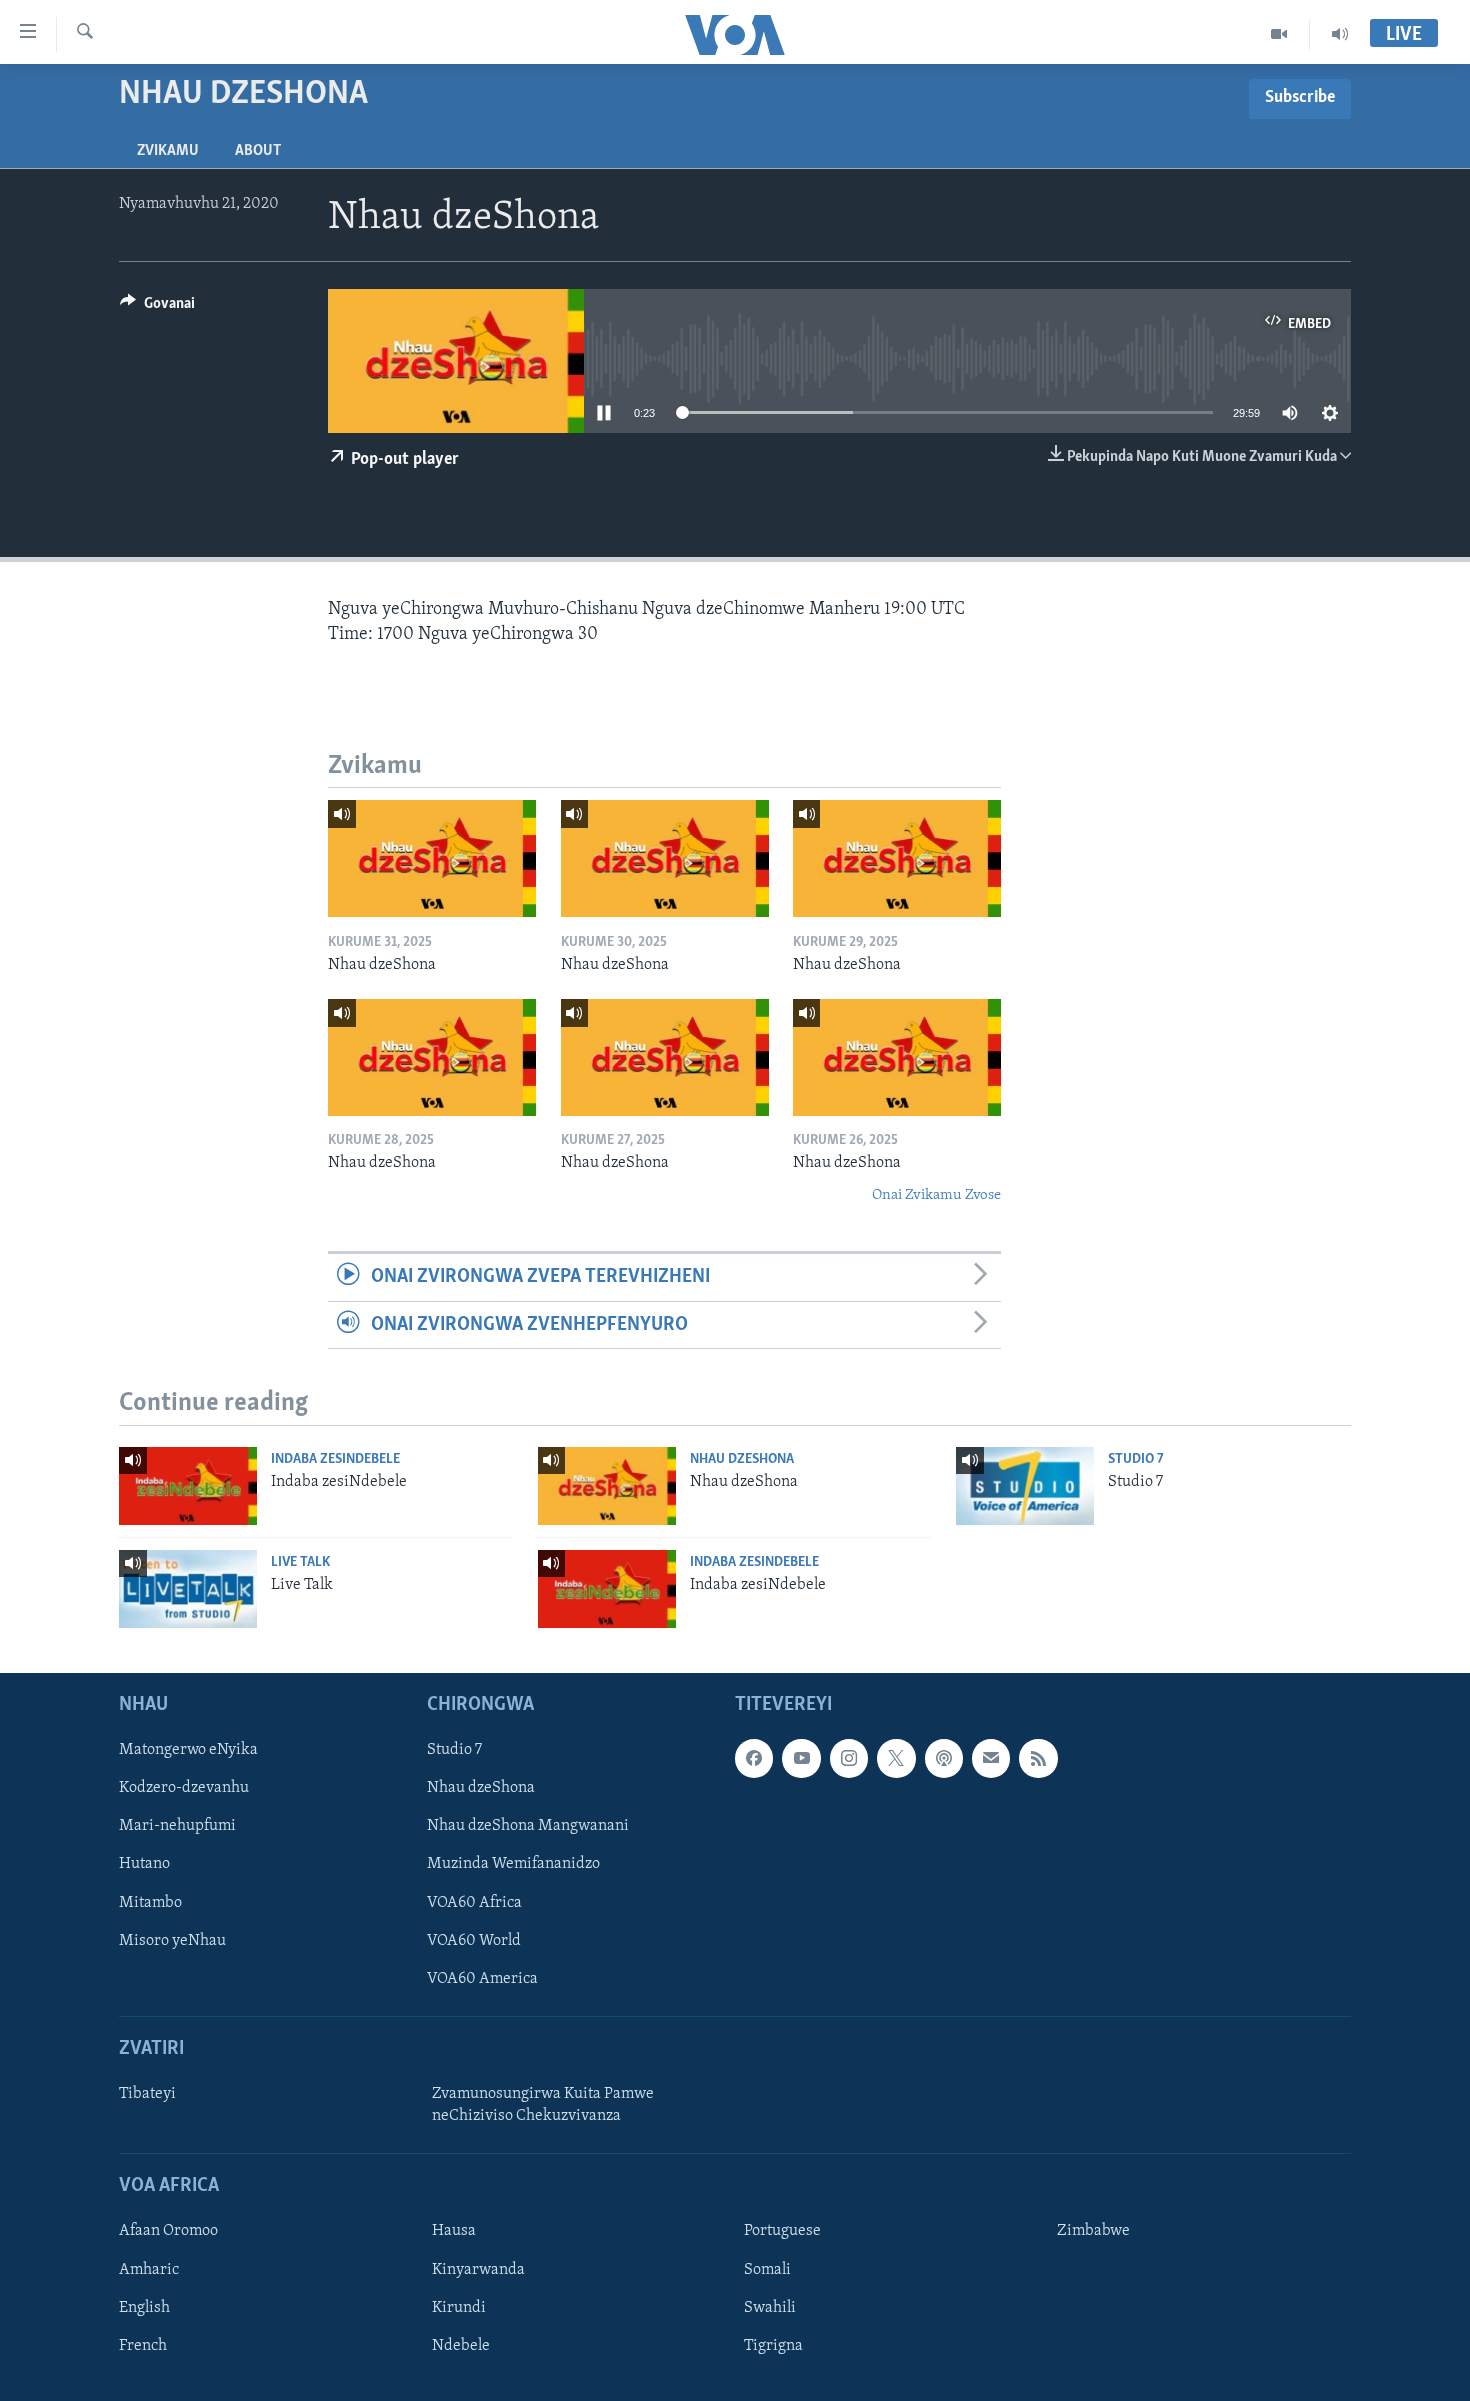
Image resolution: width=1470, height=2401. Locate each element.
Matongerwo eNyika (188, 1751)
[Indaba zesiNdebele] (188, 1486)
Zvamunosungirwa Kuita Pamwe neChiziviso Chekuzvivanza (543, 2105)
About (258, 151)
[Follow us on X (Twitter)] (896, 1759)
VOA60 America (482, 1979)
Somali (767, 2270)
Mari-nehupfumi (177, 1827)
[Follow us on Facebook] (754, 1759)
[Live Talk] (188, 1589)
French (143, 2346)
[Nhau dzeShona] (432, 858)
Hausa (454, 2232)
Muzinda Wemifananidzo (513, 1865)
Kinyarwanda (478, 2270)
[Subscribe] (991, 1759)
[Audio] (1340, 34)
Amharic (149, 2270)
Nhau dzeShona (742, 1459)
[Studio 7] (1025, 1486)
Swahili (770, 2308)
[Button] (157, 308)
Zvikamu (168, 151)
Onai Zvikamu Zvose (936, 1195)
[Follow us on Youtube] (801, 1759)
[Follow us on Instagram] (849, 1759)
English (144, 2308)
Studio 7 (1136, 1459)
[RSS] (1038, 1759)
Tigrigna (773, 2346)
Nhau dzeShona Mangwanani (528, 1827)
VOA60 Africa (474, 1903)
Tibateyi (147, 2094)
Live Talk (300, 1562)
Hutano (144, 1865)
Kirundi (459, 2308)
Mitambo (150, 1903)
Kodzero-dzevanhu (184, 1789)
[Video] (1279, 34)
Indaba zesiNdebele (335, 1459)
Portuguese (782, 2232)
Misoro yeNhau (172, 1941)
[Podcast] (944, 1759)
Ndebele (461, 2346)
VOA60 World (474, 1941)
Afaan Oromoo (168, 2232)
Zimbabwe (1093, 2232)
